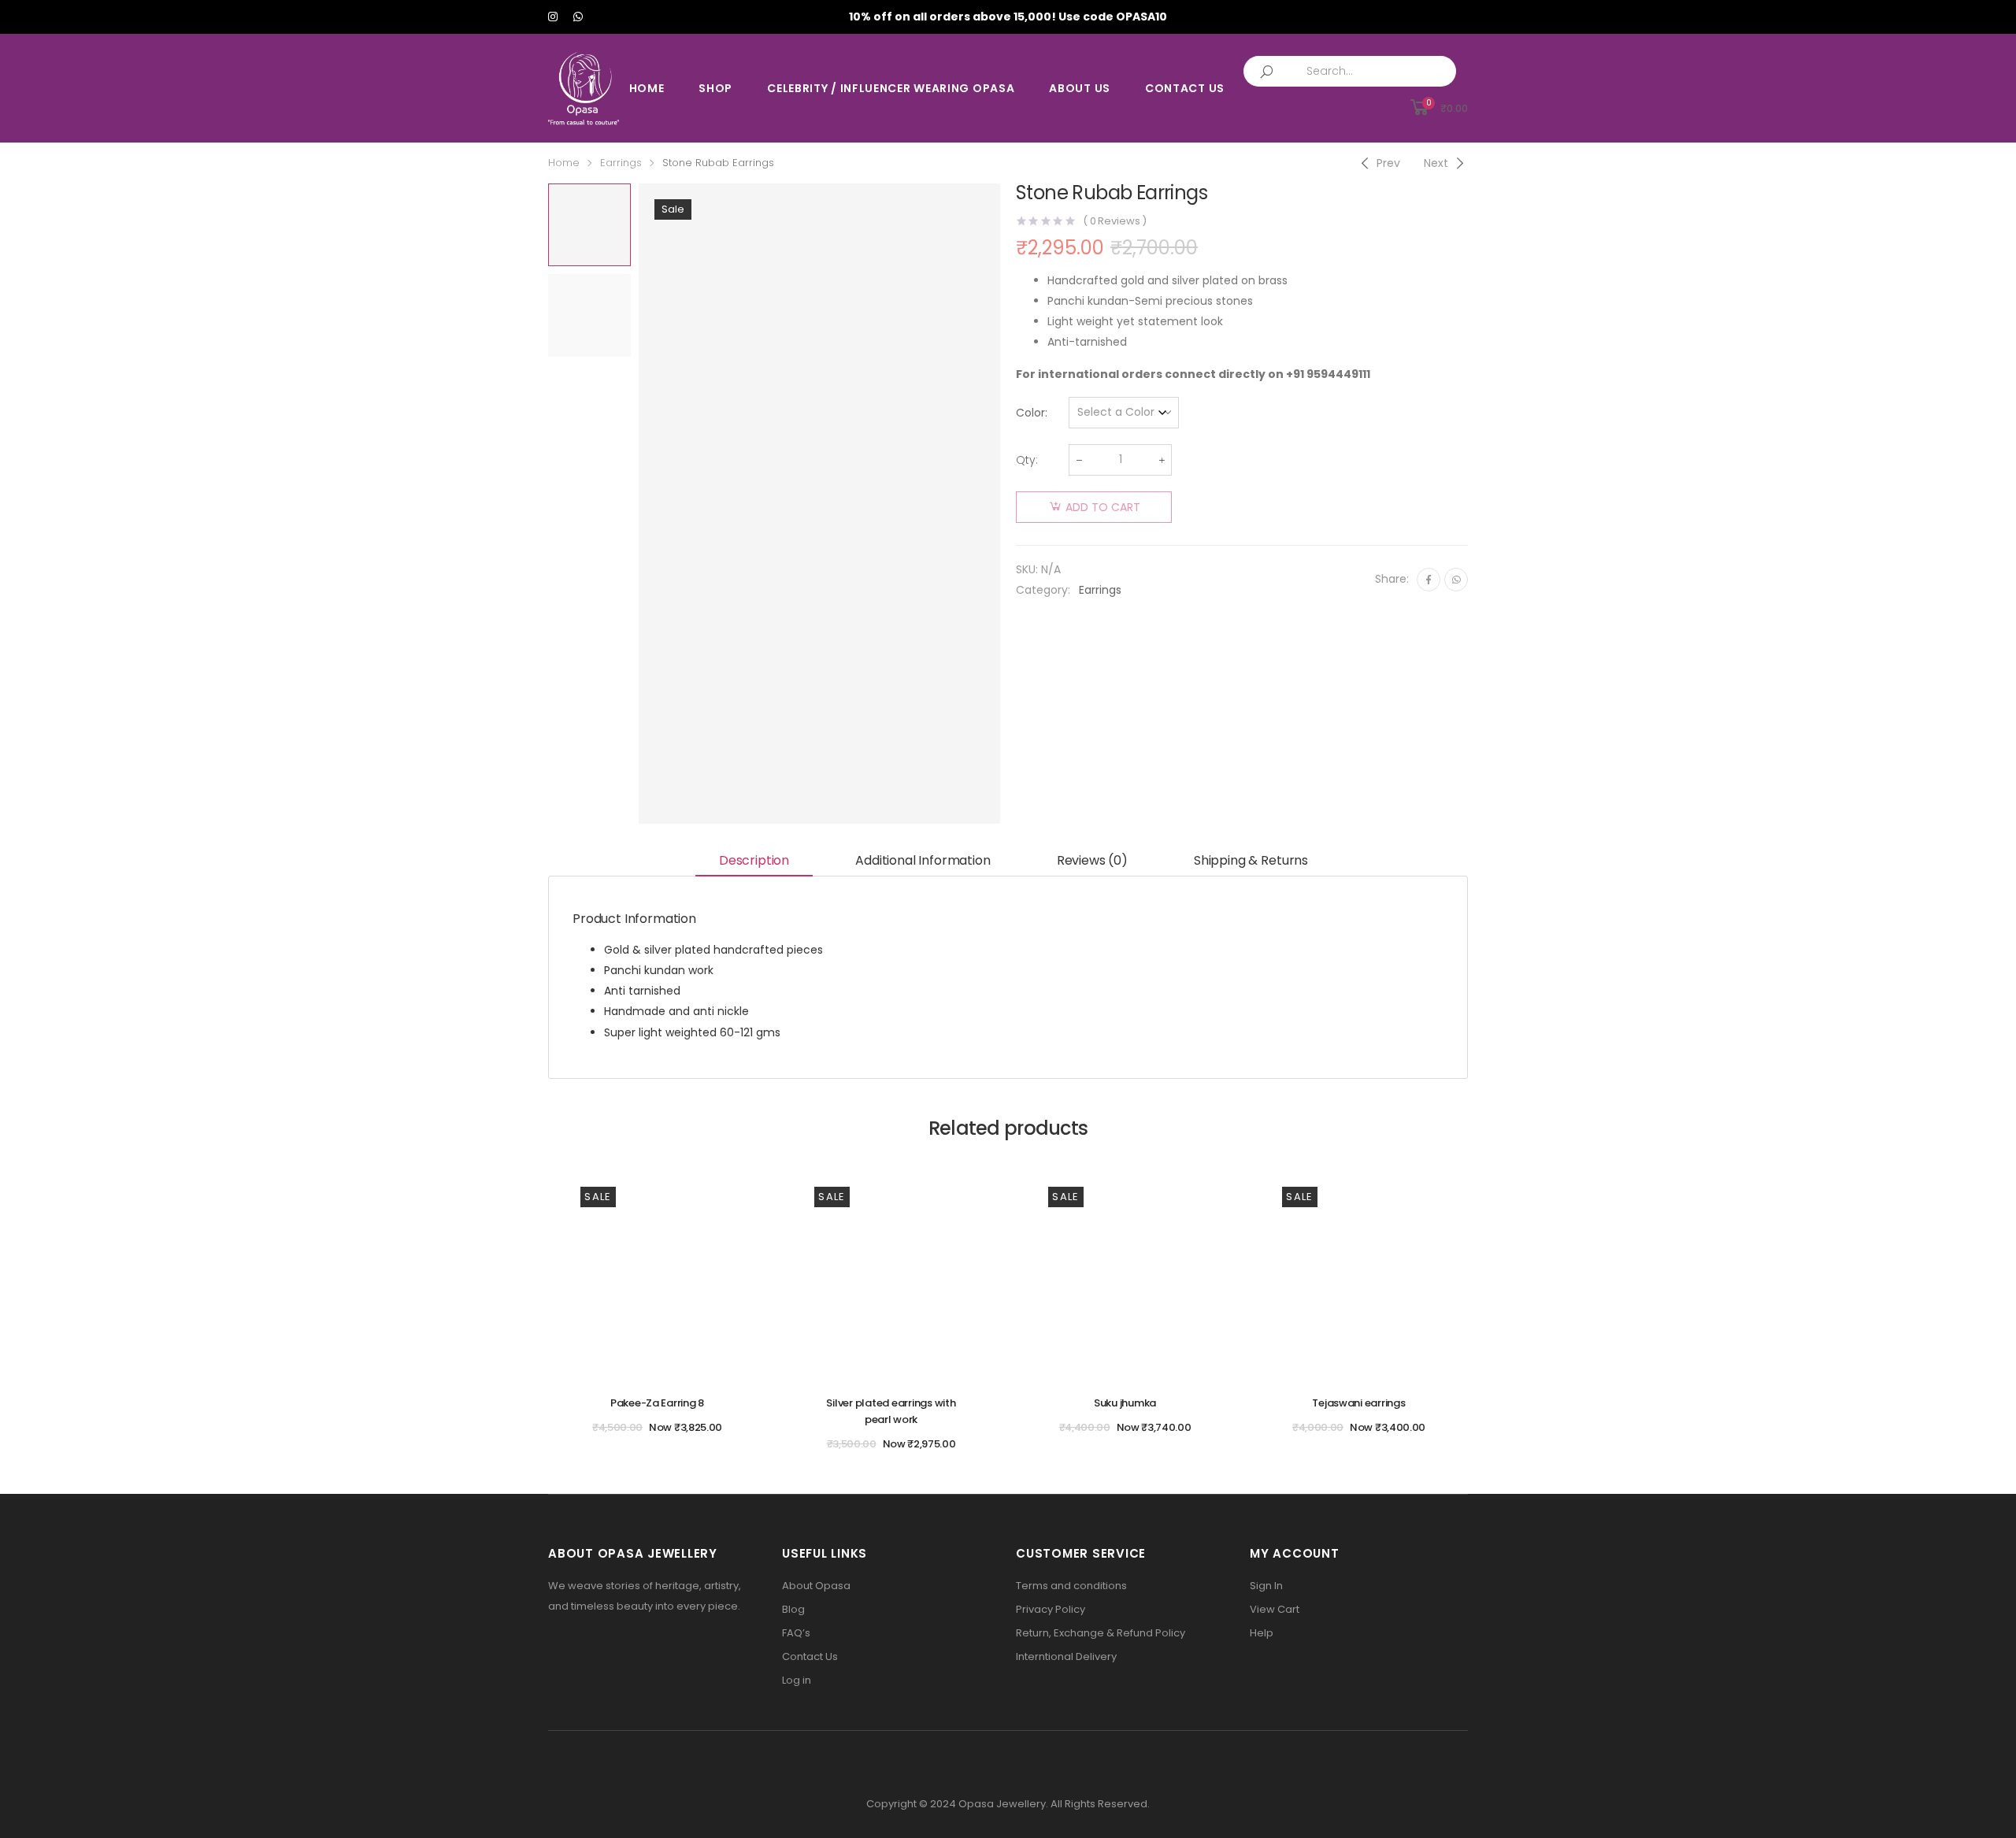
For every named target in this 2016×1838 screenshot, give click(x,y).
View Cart (1275, 1609)
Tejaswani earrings (1358, 1403)
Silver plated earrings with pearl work (891, 1411)
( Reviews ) (1115, 221)
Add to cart (1103, 507)
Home (647, 88)
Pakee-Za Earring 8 (657, 1403)
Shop (715, 88)
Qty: (1027, 460)
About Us (1080, 88)
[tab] (754, 862)
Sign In (1266, 1586)
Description (754, 860)
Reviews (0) (1092, 860)
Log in (797, 1680)
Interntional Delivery (1066, 1656)
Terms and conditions (1071, 1586)
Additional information (923, 860)
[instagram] (553, 17)
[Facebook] (1429, 580)
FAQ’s (796, 1633)
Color (1030, 413)
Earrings (621, 163)
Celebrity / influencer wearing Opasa (891, 88)
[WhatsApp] (1456, 580)
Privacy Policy (1051, 1609)
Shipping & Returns (1251, 860)
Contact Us (1185, 88)
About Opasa (816, 1586)
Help (1262, 1633)
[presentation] (636, 503)
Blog (793, 1609)
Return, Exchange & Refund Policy (1101, 1633)
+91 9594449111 (1328, 374)
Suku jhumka (1125, 1403)
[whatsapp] (578, 17)
